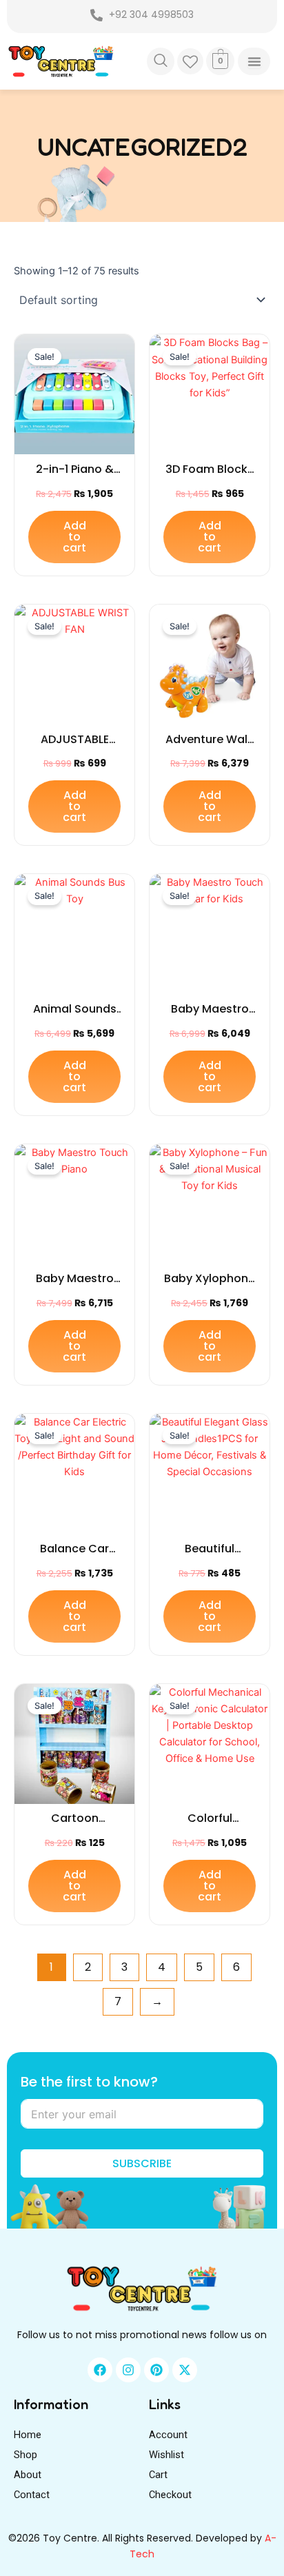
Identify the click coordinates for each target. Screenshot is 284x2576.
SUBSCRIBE (142, 2163)
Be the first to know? (89, 2082)
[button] (161, 61)
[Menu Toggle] (254, 61)
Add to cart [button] (74, 537)
